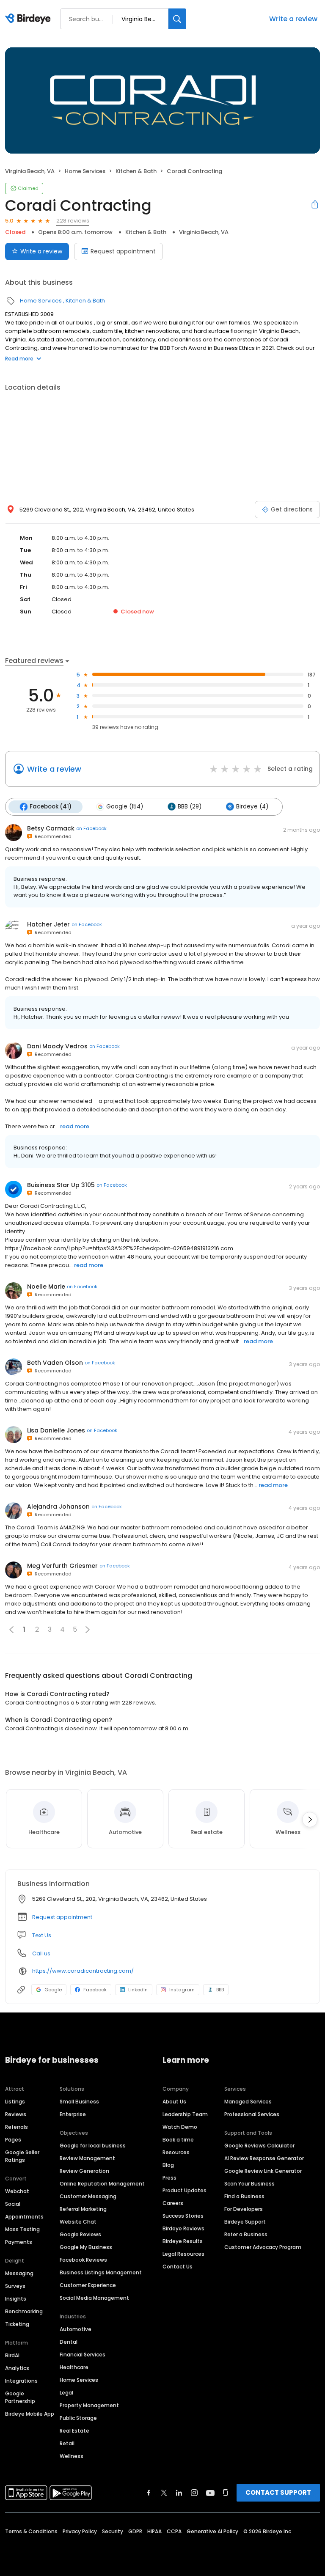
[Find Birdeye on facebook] (149, 2493)
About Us (174, 2102)
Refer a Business (246, 2234)
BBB (220, 1990)
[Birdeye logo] (29, 19)
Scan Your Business (249, 2184)
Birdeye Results (183, 2241)
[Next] (310, 1820)
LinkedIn (138, 1990)
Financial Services (83, 2355)
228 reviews (73, 221)
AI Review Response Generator (264, 2158)
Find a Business (244, 2196)
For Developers (244, 2209)
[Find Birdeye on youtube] (210, 2493)
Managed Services (248, 2102)
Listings (15, 2102)
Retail (67, 2443)
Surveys (15, 2286)
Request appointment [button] (62, 1917)
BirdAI (12, 2355)
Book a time (178, 2140)
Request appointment (123, 251)
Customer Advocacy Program (263, 2247)
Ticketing (17, 2324)
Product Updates (185, 2190)
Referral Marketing (83, 2209)
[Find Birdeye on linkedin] (179, 2493)
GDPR (135, 2531)
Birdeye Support (245, 2222)
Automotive (76, 2329)
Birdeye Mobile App (30, 2414)
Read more (19, 359)
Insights (16, 2299)
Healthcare (74, 2367)
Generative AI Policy (212, 2531)
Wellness (72, 2456)
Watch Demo (180, 2127)
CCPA (174, 2531)
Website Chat (78, 2222)
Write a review (293, 19)
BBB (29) (190, 807)
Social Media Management (94, 2298)
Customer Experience (88, 2285)
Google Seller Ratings (22, 2156)
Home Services (85, 171)
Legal (66, 2393)
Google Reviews (80, 2234)
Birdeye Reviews (183, 2228)
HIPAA (154, 2531)
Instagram (182, 1990)
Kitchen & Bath (136, 171)
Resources (176, 2152)
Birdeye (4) (252, 807)
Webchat (17, 2191)
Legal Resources (183, 2254)
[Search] (177, 19)
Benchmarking (24, 2311)
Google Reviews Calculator (259, 2146)
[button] (88, 1630)
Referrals (17, 2127)
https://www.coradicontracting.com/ (83, 1971)
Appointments (24, 2217)
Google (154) (125, 807)
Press (169, 2178)
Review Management (87, 2158)
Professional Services (252, 2114)
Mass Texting (22, 2229)
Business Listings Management (101, 2272)
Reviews (16, 2114)
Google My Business (86, 2247)
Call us (41, 1953)
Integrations (21, 2381)
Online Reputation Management (102, 2184)
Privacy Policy (80, 2531)
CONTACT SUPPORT (278, 2492)
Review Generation (84, 2171)
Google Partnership (20, 2397)
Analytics (17, 2368)
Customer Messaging (88, 2196)
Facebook (95, 1990)
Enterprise (73, 2114)
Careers (173, 2203)
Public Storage (78, 2418)
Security (113, 2531)
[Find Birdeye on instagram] (194, 2493)
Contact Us (178, 2267)
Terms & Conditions (31, 2531)
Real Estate (74, 2431)
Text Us (42, 1935)
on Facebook (91, 828)
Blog (168, 2165)
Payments (19, 2242)
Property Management (89, 2405)
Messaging (19, 2273)
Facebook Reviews (83, 2260)
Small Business (79, 2102)
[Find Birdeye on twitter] (164, 2493)
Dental (69, 2342)
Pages (13, 2140)
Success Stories (183, 2216)
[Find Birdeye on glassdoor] (226, 2493)
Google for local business (93, 2146)
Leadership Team (185, 2114)
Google (53, 1990)
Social (13, 2204)
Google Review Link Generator (263, 2171)
